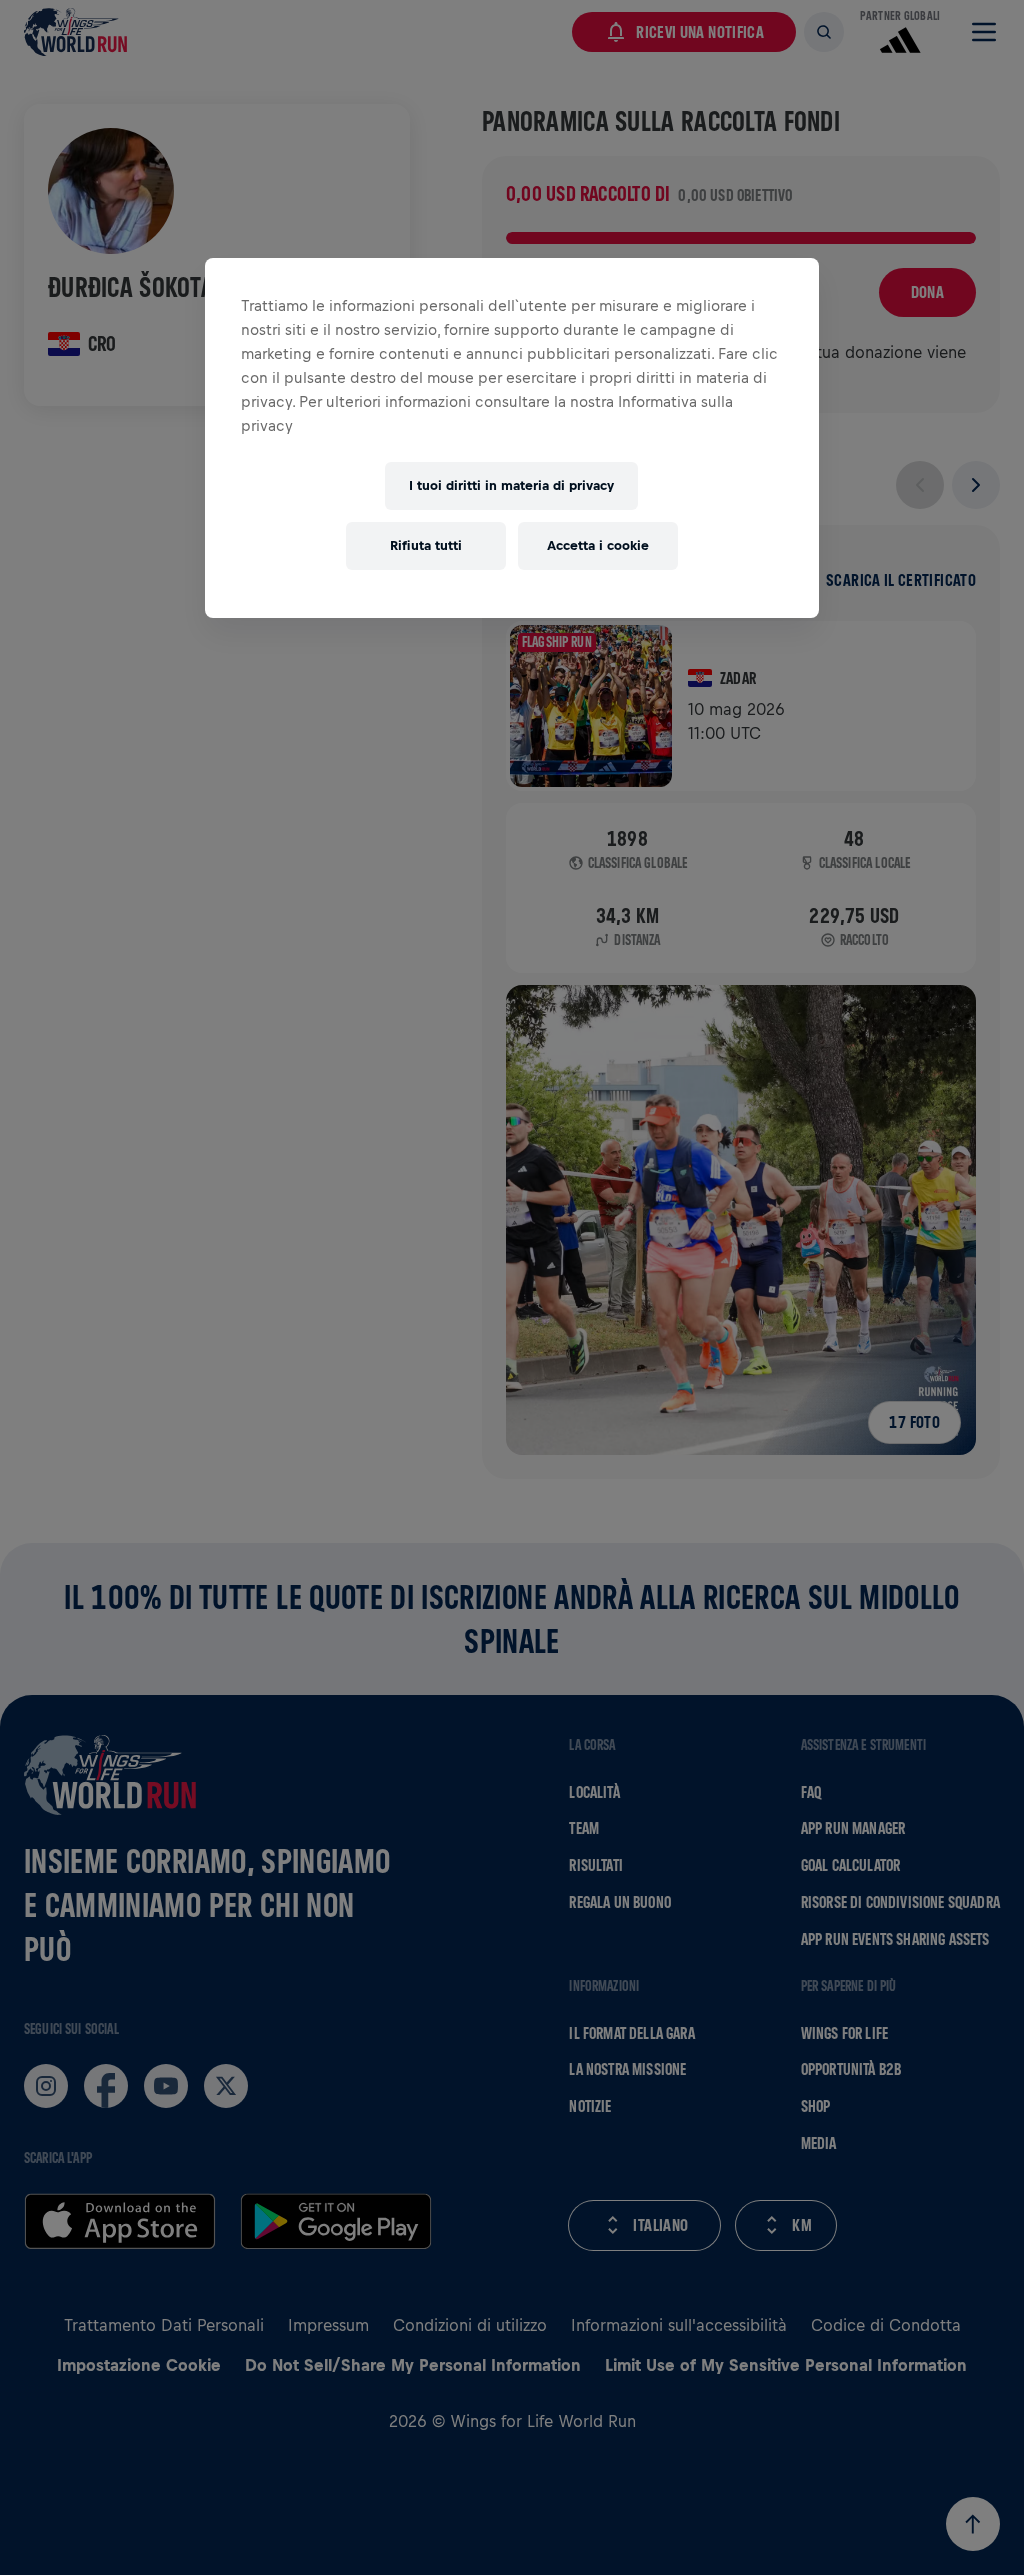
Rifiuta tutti (426, 545)
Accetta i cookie (598, 545)
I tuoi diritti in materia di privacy (511, 485)
